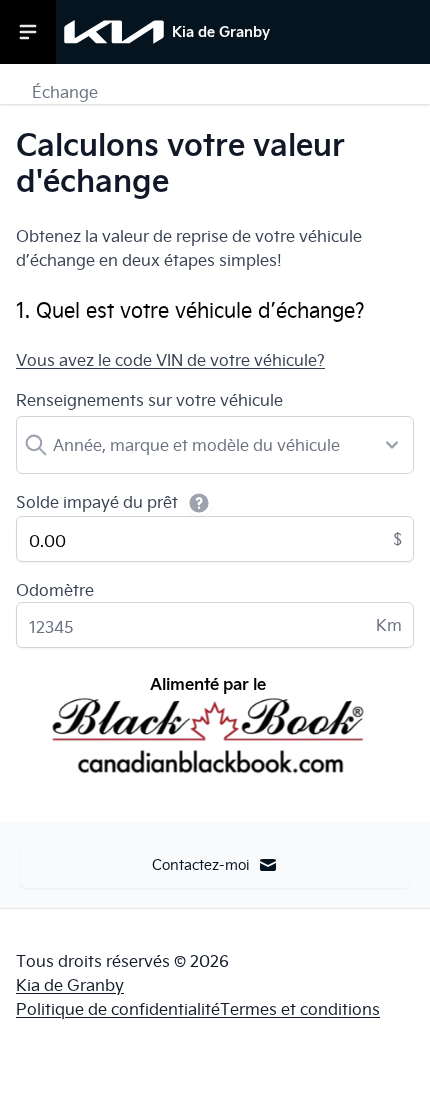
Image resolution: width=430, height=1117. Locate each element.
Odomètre (55, 590)
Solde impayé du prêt (97, 502)
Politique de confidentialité (118, 1009)
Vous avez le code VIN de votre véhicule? (170, 360)
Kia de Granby (70, 985)
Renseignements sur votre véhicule (149, 400)
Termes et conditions (300, 1009)
